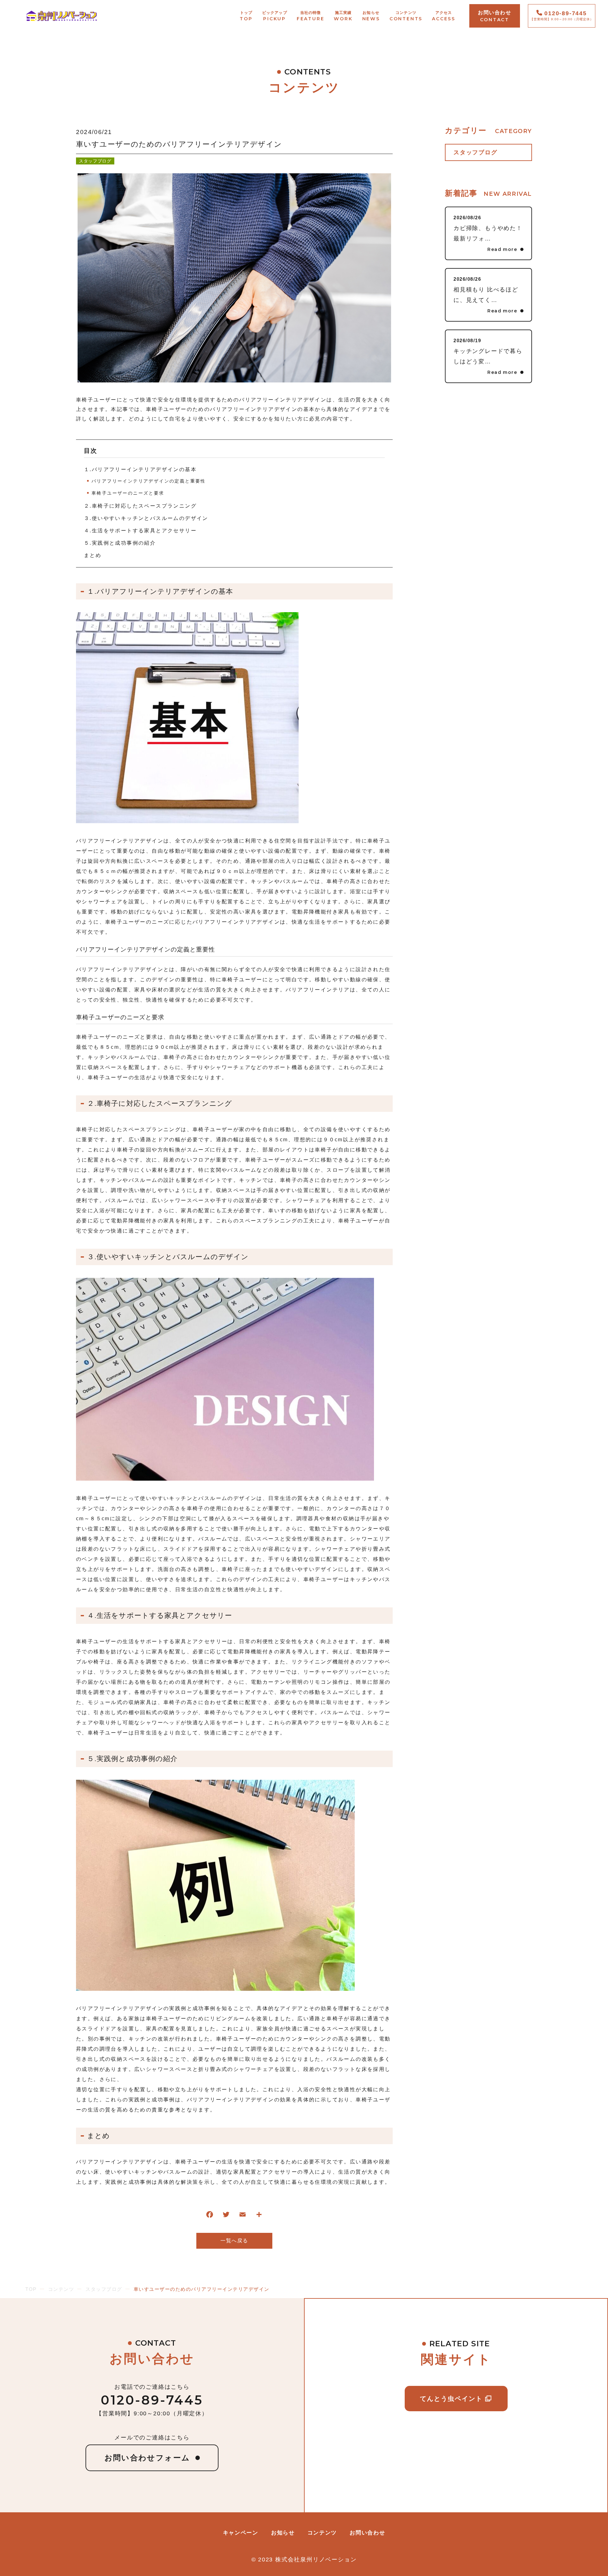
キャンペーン (241, 2533)
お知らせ (283, 2533)
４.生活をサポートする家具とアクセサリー (140, 531)
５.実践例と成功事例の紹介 (120, 543)
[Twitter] (226, 2216)
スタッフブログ (95, 161)
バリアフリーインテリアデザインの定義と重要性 (149, 481)
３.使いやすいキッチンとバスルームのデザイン (146, 518)
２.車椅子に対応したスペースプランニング (140, 506)
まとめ (93, 555)
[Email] (243, 2216)
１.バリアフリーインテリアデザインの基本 (140, 469)
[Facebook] (210, 2216)
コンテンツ (322, 2533)
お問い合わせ (367, 2533)
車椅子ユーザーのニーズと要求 (128, 493)
